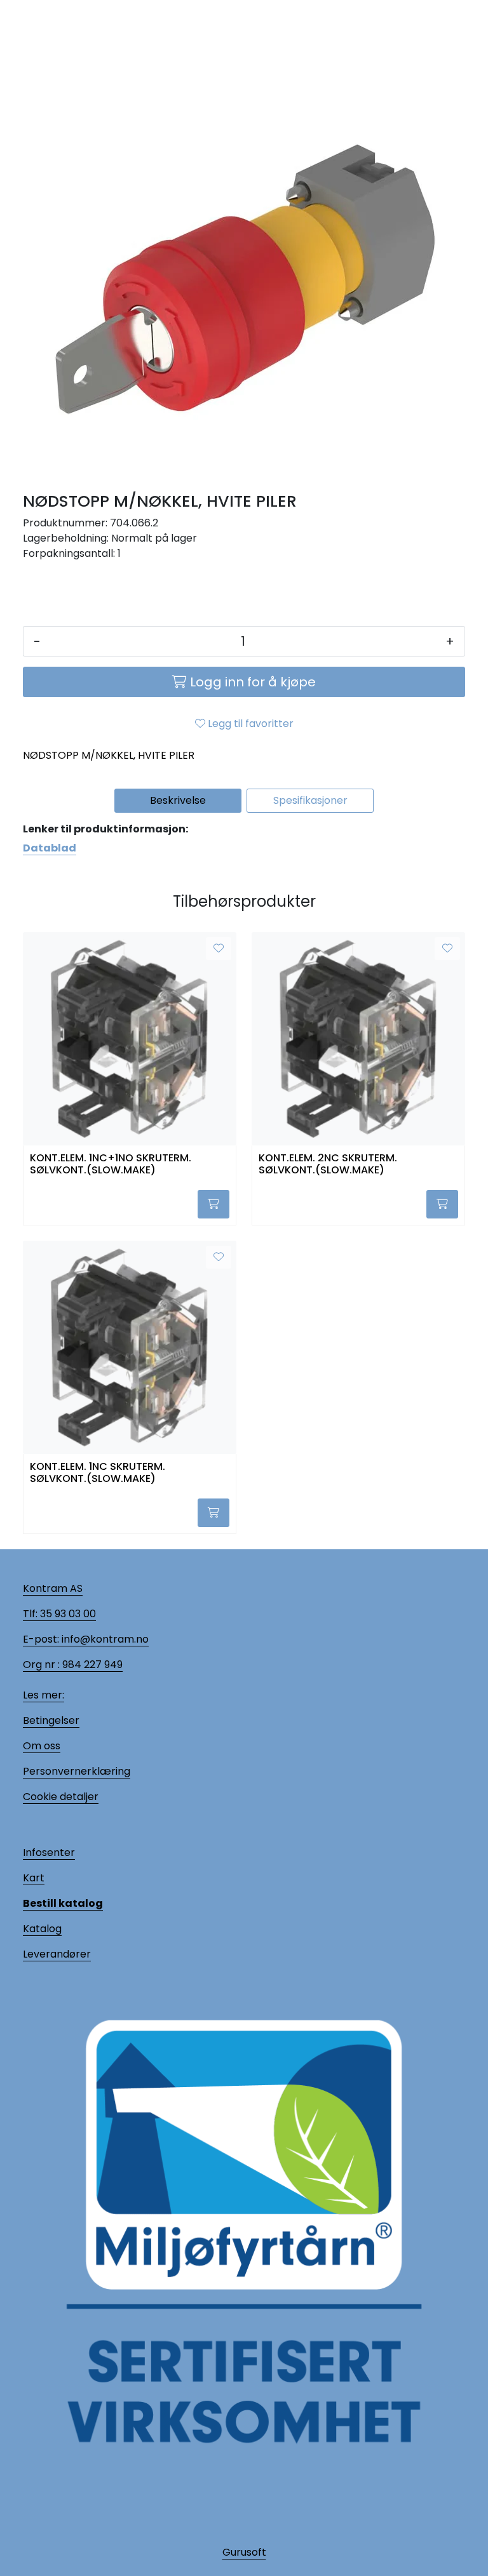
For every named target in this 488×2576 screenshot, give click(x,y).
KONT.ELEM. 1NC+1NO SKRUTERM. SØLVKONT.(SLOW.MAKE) (111, 1165)
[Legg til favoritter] (219, 949)
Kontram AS (53, 1588)
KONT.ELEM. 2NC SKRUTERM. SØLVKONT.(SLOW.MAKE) (328, 1165)
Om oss (42, 1746)
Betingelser (51, 1720)
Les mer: (44, 1695)
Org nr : (41, 1665)
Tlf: (30, 1614)
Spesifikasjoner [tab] (310, 800)
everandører (59, 1954)
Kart (34, 1878)
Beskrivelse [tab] (178, 800)
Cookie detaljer (61, 1797)
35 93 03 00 (67, 1614)
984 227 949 (91, 1665)
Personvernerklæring (77, 1771)
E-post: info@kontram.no (86, 1639)
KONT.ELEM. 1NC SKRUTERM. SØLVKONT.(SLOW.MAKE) (98, 1473)
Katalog (42, 1929)
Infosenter (49, 1852)
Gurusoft (244, 2552)
